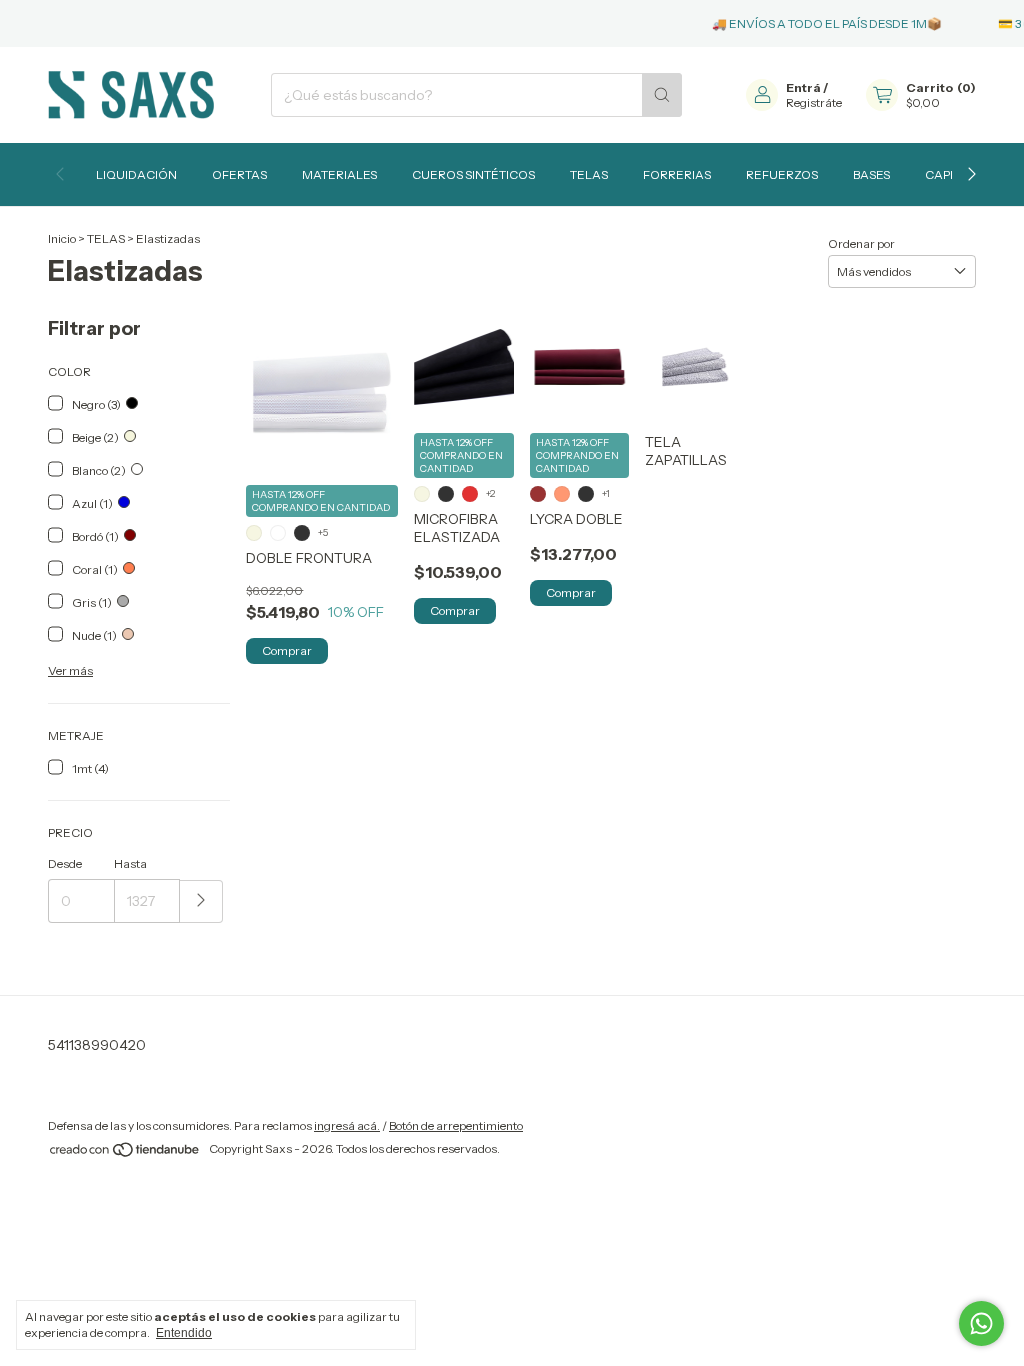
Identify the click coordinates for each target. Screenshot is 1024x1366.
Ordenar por (861, 243)
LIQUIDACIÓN (136, 174)
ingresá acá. (347, 1125)
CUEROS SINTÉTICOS (473, 174)
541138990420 (97, 1045)
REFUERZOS (782, 174)
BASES (871, 174)
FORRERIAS (677, 174)
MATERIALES (339, 174)
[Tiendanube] (125, 1153)
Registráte (814, 102)
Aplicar (201, 901)
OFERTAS (239, 174)
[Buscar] (662, 95)
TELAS (589, 174)
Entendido (184, 1333)
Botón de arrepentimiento (456, 1125)
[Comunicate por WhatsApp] (981, 1323)
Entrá (803, 87)
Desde (65, 863)
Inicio (62, 238)
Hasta (130, 863)
